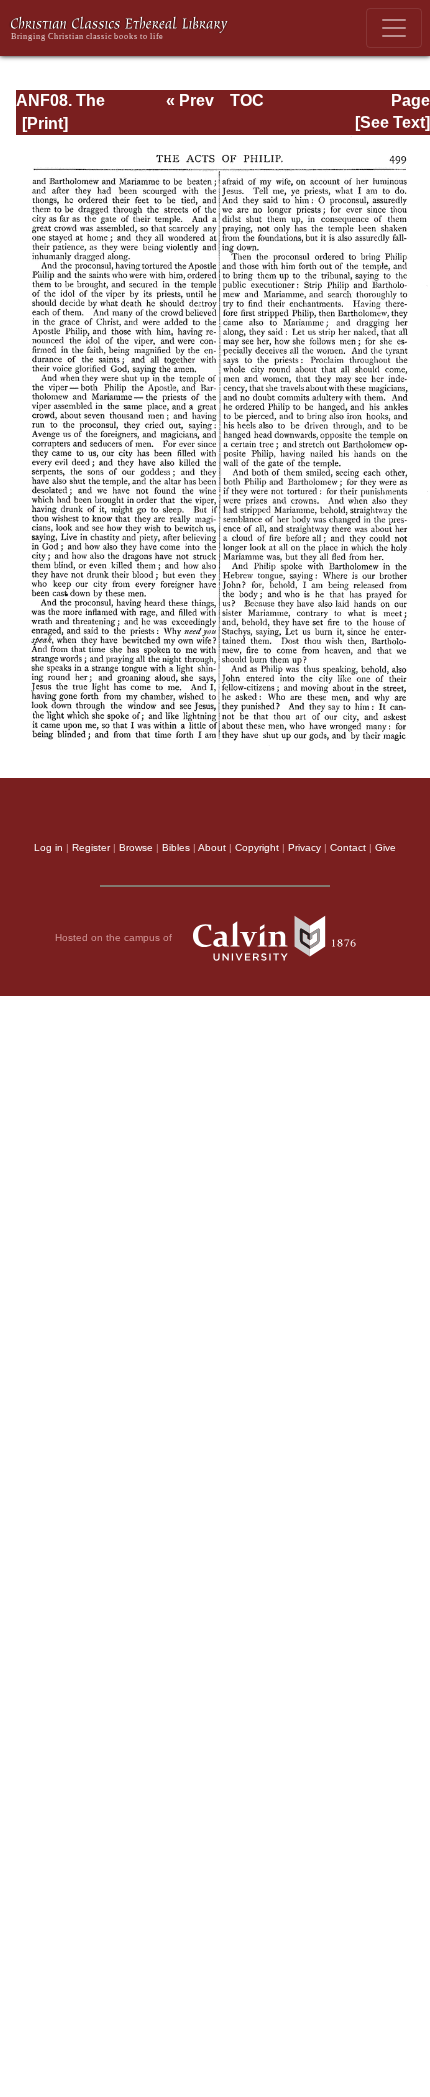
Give (385, 847)
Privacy (304, 847)
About (212, 847)
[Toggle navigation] (394, 28)
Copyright (257, 847)
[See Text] (392, 122)
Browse (136, 847)
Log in (48, 847)
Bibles (176, 847)
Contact (348, 847)
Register (91, 847)
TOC (247, 100)
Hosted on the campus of (115, 937)
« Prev (190, 100)
